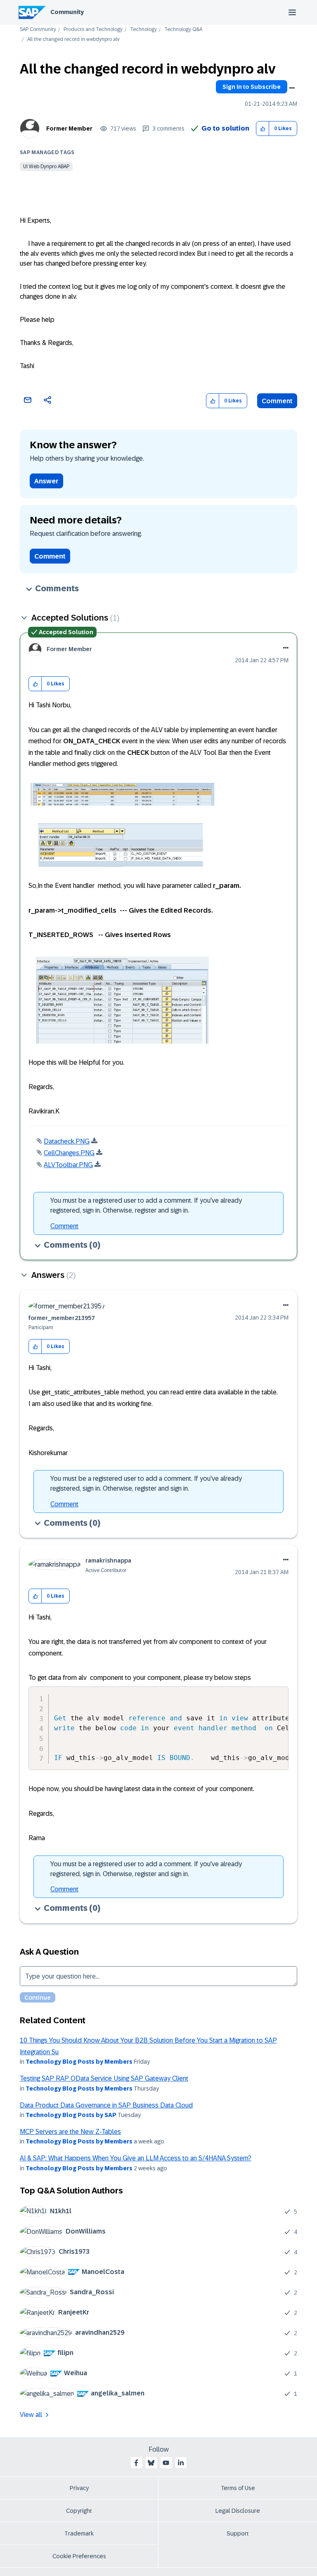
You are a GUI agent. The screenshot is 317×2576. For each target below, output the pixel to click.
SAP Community (38, 30)
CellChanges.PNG (69, 1153)
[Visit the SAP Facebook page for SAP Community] (136, 2463)
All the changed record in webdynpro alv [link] (73, 39)
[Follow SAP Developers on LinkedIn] (181, 2463)
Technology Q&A (183, 30)
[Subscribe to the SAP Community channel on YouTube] (166, 2463)
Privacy (79, 2488)
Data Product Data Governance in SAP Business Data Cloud (106, 2105)
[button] (263, 129)
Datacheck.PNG (67, 1141)
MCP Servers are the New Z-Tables (70, 2132)
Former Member (69, 128)
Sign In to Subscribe (252, 87)
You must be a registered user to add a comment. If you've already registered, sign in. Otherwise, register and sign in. (146, 1205)
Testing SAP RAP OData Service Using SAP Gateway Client (104, 2078)
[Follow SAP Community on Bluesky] (151, 2463)
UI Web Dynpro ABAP (46, 167)
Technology (143, 30)
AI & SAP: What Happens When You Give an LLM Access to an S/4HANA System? (136, 2158)
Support (238, 2533)
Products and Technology (93, 30)
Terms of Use (238, 2488)
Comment (277, 401)
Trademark (79, 2533)
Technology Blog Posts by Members (79, 2062)
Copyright (79, 2511)
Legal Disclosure (238, 2511)
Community (67, 12)
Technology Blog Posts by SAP (71, 2115)
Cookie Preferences (79, 2556)
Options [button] (292, 88)
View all (31, 2415)
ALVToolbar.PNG (68, 1165)
